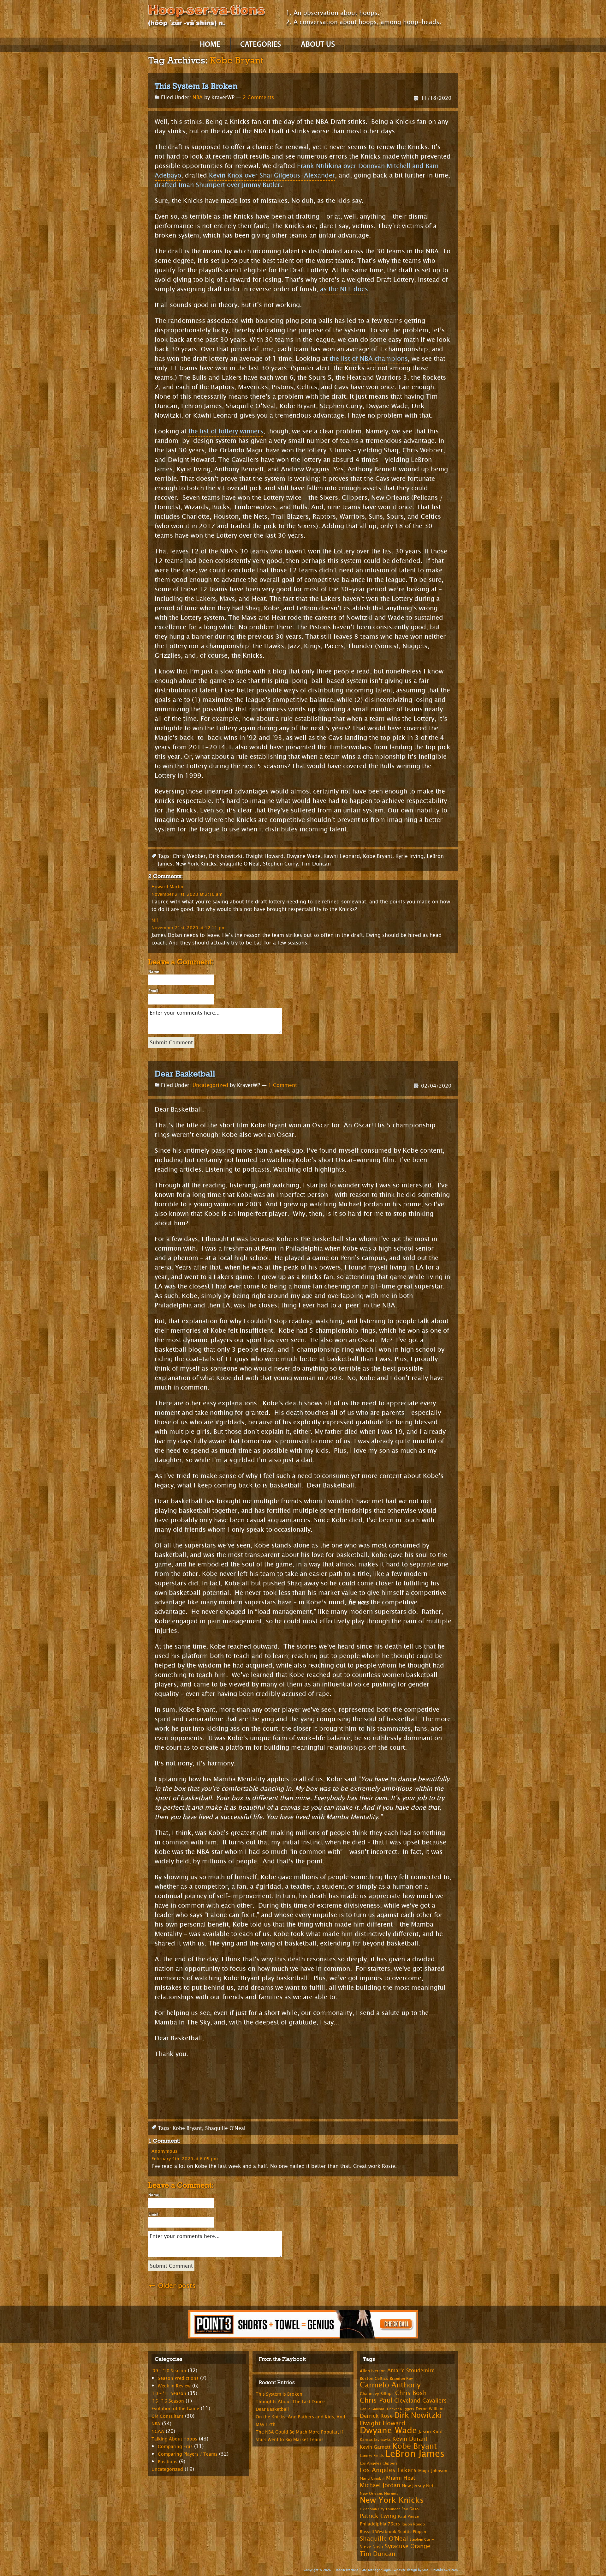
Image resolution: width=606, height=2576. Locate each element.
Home (210, 45)
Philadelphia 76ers (380, 2524)
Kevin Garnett (375, 2447)
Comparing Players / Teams (188, 2454)
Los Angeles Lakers (388, 2470)
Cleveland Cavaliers (420, 2401)
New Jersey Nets (419, 2486)
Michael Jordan (380, 2485)
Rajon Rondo (413, 2524)
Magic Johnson (433, 2471)
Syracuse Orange (407, 2546)
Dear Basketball (185, 1074)
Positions (168, 2462)
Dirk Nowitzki (226, 856)
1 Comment (283, 1085)
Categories (261, 45)
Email (153, 991)
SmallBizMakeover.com (440, 2570)
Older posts (172, 2286)
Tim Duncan (316, 864)
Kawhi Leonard (342, 856)
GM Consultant (167, 2416)
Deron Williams (431, 2409)
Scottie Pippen (412, 2532)
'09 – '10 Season (169, 2371)
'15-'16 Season (168, 2401)
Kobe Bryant (378, 856)
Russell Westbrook (378, 2532)
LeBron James (415, 2454)
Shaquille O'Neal (240, 864)
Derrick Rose (376, 2416)
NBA (198, 97)
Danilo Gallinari (373, 2409)
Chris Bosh (411, 2393)
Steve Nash (371, 2547)
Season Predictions (178, 2378)
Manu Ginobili (372, 2478)
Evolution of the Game (175, 2409)
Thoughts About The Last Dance (290, 2402)
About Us (318, 45)
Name (154, 972)
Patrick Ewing (378, 2516)
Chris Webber (189, 856)
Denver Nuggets (401, 2409)
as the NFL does (344, 289)
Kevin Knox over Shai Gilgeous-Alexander (272, 175)
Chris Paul (376, 2400)
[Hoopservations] (207, 17)
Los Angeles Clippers (379, 2463)
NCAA (158, 2431)
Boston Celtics (374, 2379)
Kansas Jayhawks (375, 2440)
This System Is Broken (196, 86)
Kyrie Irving (410, 856)
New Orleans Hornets (379, 2494)
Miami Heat (401, 2478)
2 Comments (258, 97)
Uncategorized (210, 1085)
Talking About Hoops (174, 2439)
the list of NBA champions (369, 359)
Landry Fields (372, 2456)
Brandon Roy (401, 2379)
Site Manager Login (376, 2570)
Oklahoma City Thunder (380, 2509)
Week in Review (174, 2386)
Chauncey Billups (377, 2394)
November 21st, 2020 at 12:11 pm (189, 928)
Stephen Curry (280, 864)
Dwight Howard (264, 856)
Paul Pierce (409, 2517)
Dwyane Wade (303, 856)
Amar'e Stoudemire (411, 2371)
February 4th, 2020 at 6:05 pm (185, 2159)
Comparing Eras (175, 2447)
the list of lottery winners (226, 431)
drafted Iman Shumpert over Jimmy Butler (217, 185)
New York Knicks (196, 864)
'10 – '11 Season (169, 2394)
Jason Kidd (431, 2432)
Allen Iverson (373, 2371)
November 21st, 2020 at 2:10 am (187, 894)
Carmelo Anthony (390, 2385)
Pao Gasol (410, 2509)
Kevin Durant (410, 2439)
